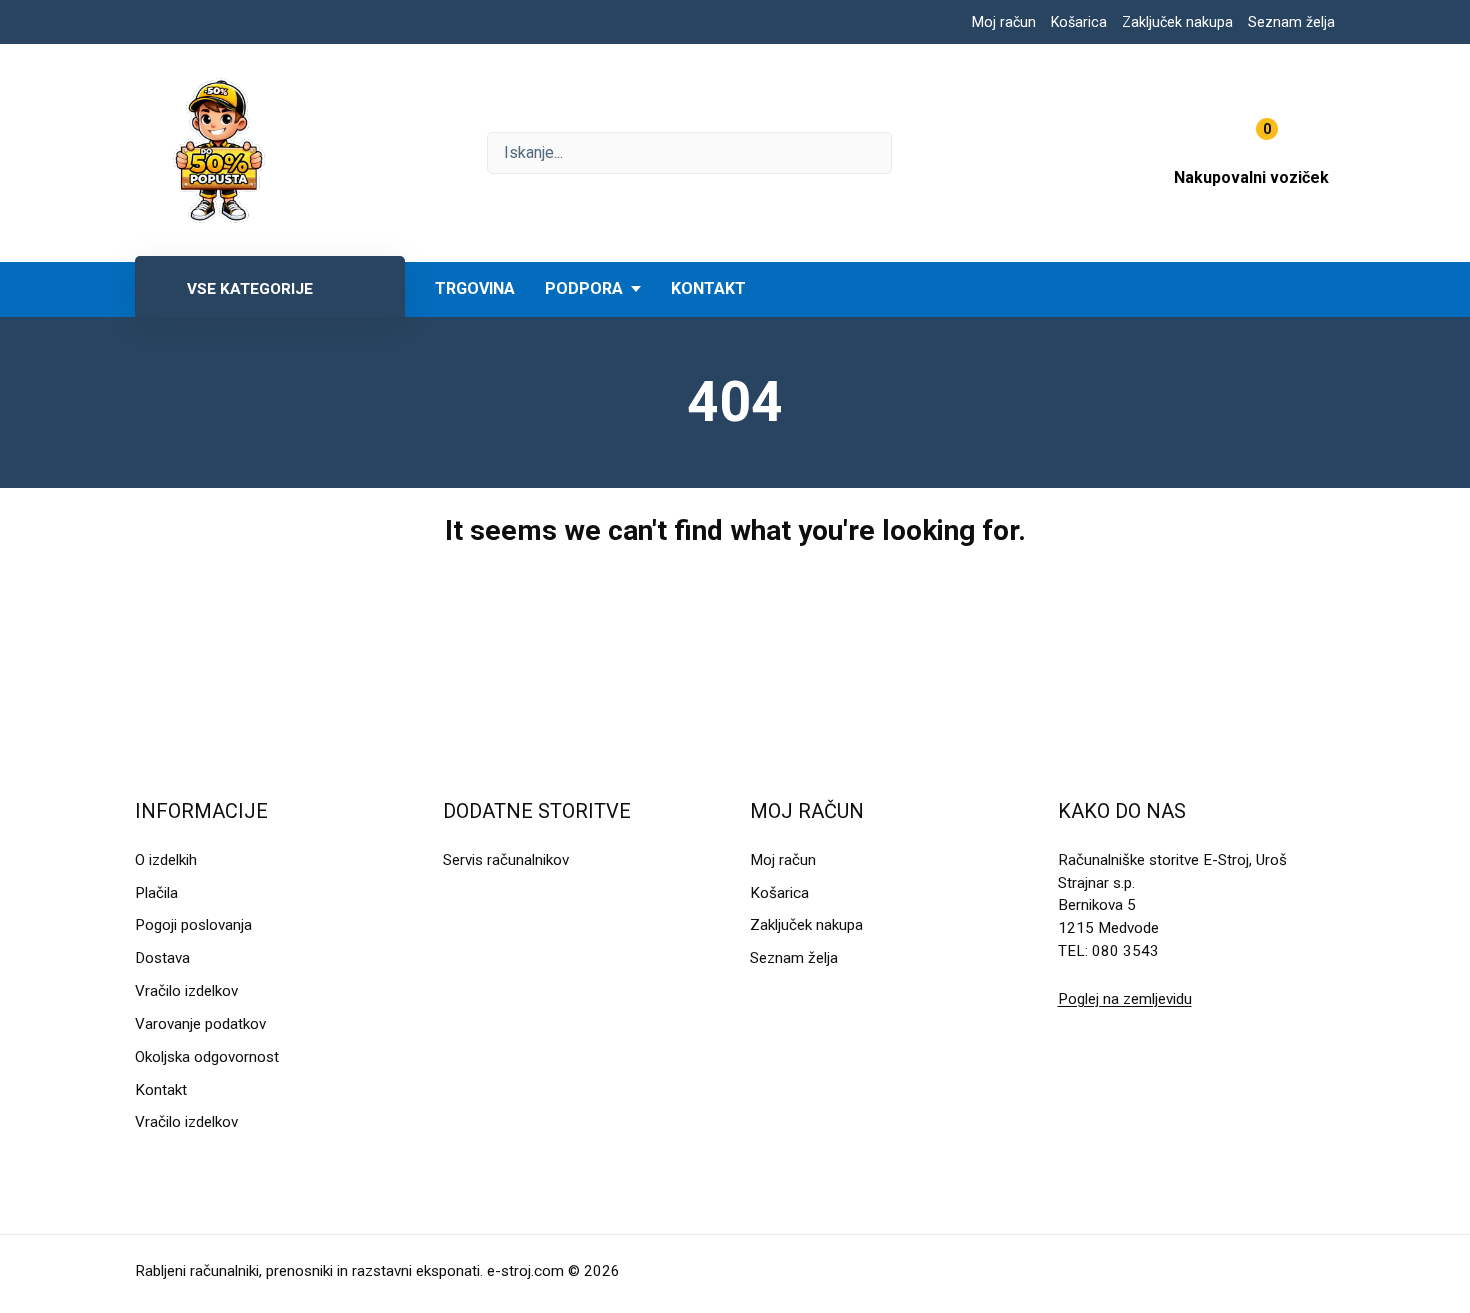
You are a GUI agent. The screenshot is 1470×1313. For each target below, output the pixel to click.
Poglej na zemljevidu (1125, 999)
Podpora (584, 288)
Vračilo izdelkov (186, 991)
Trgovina (475, 288)
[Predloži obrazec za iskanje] (689, 153)
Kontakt (708, 288)
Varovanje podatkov (200, 1024)
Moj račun (1004, 22)
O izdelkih (166, 860)
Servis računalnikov (506, 860)
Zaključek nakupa (1177, 22)
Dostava (162, 958)
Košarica (1079, 22)
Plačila (156, 893)
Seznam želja (1291, 22)
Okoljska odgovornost (207, 1057)
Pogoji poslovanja (193, 925)
